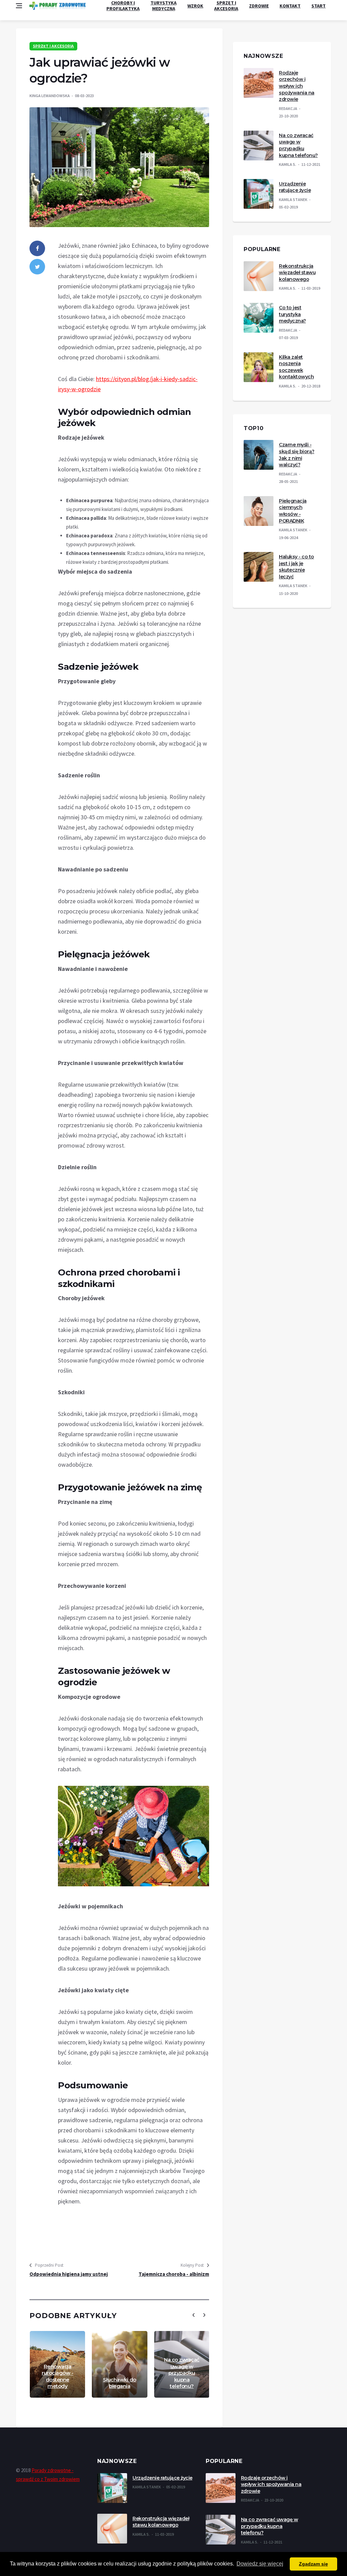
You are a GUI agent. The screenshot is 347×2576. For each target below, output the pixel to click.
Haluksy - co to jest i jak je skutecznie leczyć (297, 567)
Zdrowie (259, 6)
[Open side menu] (19, 6)
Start (319, 6)
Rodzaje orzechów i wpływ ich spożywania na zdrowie (297, 86)
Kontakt (290, 6)
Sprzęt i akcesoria (226, 6)
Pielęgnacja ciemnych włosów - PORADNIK (293, 511)
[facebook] (37, 248)
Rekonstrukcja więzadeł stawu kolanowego (297, 273)
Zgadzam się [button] (313, 2564)
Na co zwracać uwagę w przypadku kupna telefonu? (182, 2373)
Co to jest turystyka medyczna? (292, 314)
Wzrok (195, 6)
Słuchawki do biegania (120, 2383)
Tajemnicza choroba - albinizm (174, 2274)
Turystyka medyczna (164, 6)
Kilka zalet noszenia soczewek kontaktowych (296, 367)
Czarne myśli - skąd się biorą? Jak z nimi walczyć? (297, 455)
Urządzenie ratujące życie (295, 187)
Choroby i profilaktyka (123, 6)
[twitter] (37, 267)
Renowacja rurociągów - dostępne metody (57, 2376)
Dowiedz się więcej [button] (260, 2564)
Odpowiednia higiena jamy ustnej (69, 2274)
